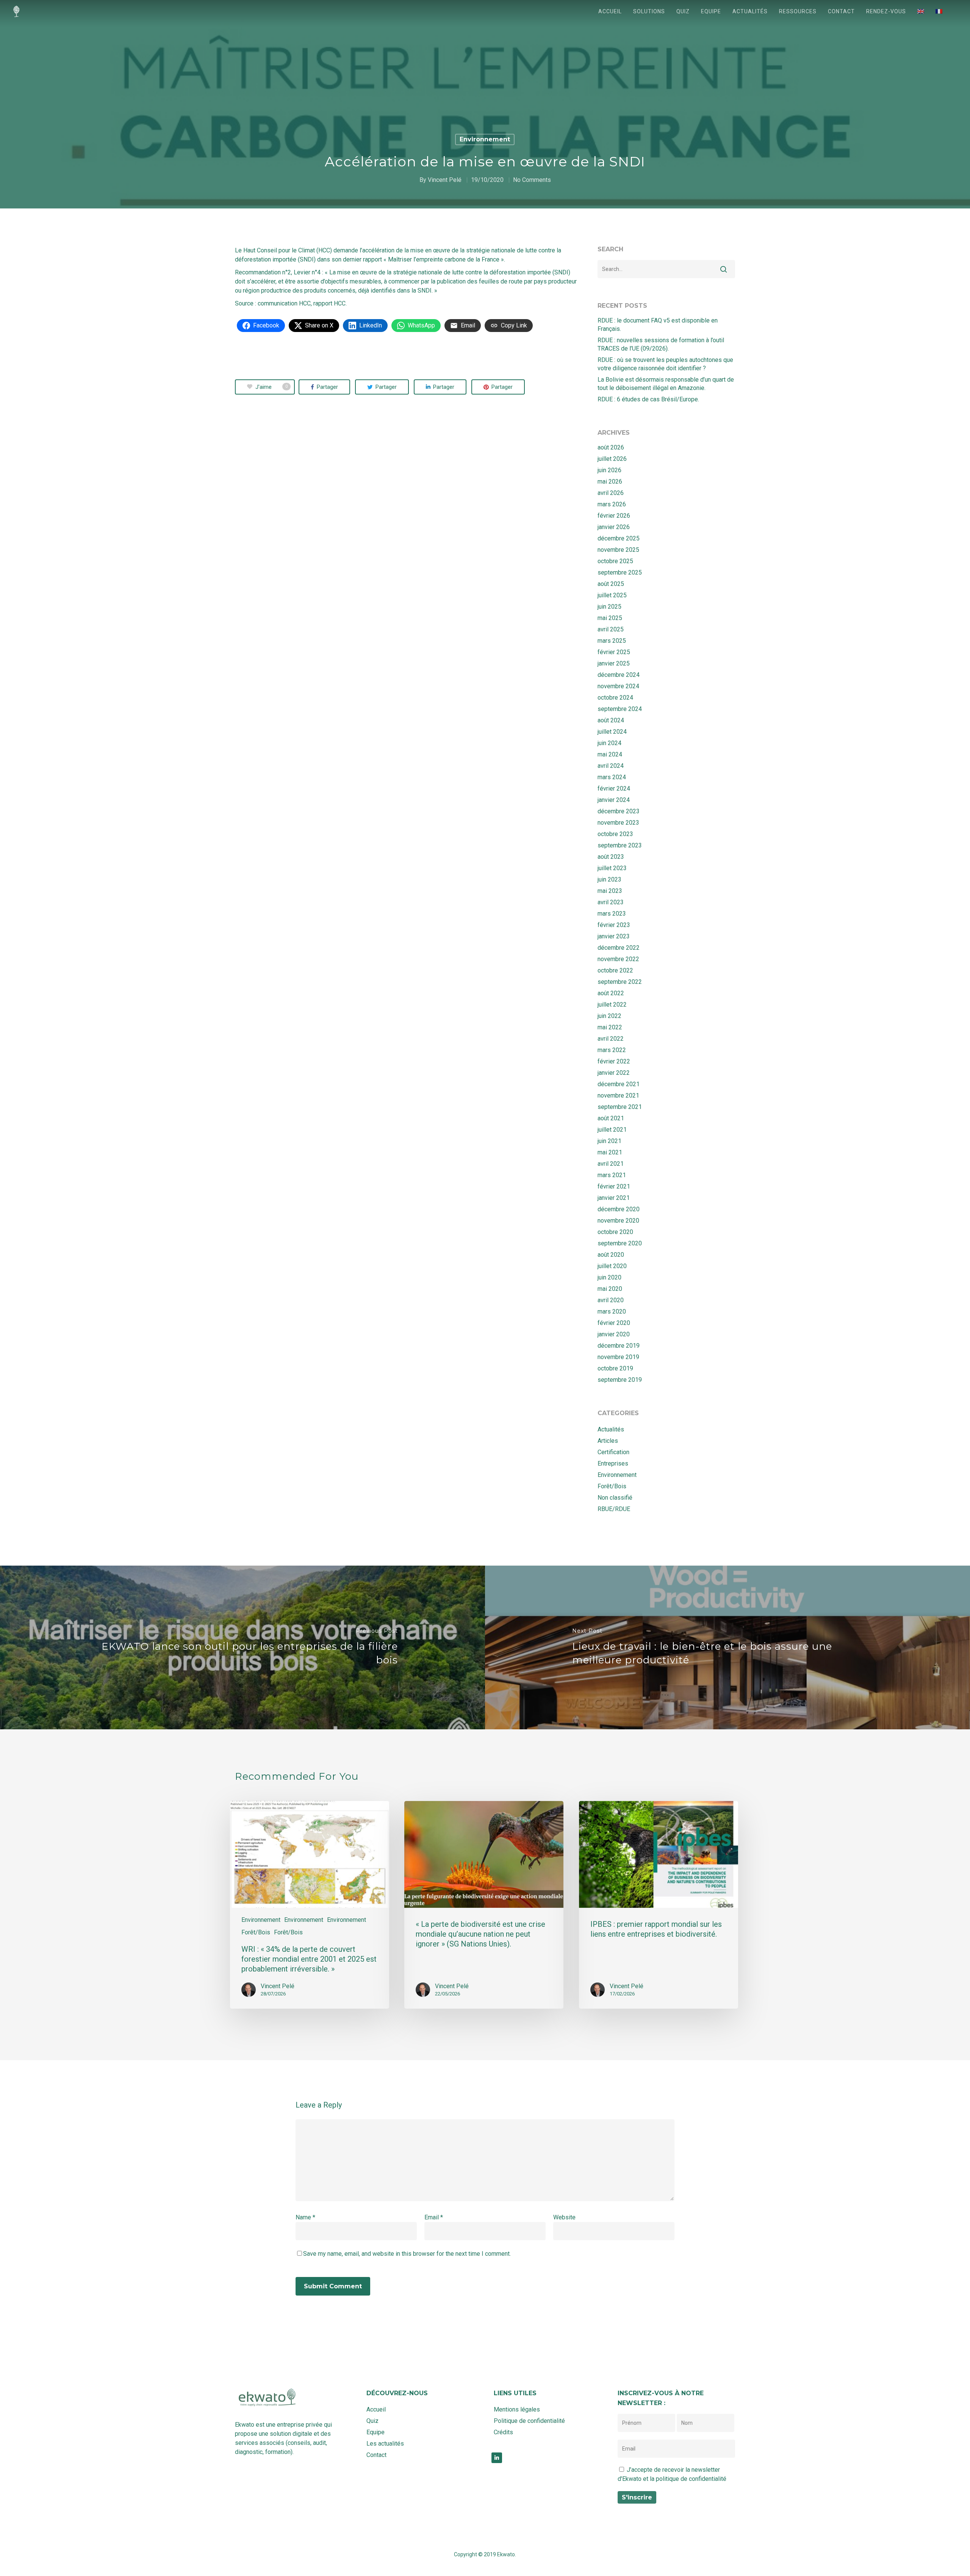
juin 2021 (609, 1141)
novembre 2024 (618, 686)
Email (434, 2217)
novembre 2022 (618, 959)
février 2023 (614, 925)
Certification (613, 1452)
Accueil (610, 11)
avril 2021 (611, 1164)
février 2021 (614, 1186)
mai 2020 (610, 1289)
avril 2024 (611, 766)
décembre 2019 (619, 1346)
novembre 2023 (618, 823)
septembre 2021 (620, 1107)
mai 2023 (610, 891)
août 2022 (611, 993)
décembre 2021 (619, 1084)
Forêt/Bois (612, 1486)
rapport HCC (329, 303)
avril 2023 (611, 902)
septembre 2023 (620, 845)
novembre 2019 (618, 1357)
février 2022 (614, 1061)
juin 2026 (609, 470)
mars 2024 (612, 777)
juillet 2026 (612, 459)
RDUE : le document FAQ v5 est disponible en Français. (658, 325)
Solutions (649, 11)
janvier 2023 (614, 936)
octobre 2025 (615, 561)
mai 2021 (610, 1152)
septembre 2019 (620, 1380)
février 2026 (614, 516)
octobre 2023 (615, 834)
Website (564, 2217)
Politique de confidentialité (529, 2421)
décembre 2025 (619, 538)
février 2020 (614, 1323)
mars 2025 (612, 641)
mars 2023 (612, 914)
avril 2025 (611, 629)
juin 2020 (609, 1277)
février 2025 (614, 652)
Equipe (711, 11)
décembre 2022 (619, 948)
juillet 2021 (612, 1130)
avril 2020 (611, 1300)
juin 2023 (609, 879)
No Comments (532, 180)
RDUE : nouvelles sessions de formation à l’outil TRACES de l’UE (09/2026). (661, 344)
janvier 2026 (614, 527)
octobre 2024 (615, 698)
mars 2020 (612, 1311)
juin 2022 (609, 1016)
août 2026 (611, 447)
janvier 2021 (614, 1198)
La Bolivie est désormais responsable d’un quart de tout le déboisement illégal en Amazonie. (666, 384)
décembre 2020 (619, 1209)
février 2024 (614, 788)
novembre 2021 (618, 1095)
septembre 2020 (620, 1243)
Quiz (683, 11)
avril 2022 (611, 1039)
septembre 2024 (620, 709)
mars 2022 (612, 1050)
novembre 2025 (618, 550)
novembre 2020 (618, 1221)
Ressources (798, 11)
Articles (608, 1441)
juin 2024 (609, 743)
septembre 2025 (620, 572)
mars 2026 (612, 504)
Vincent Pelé (445, 180)
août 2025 (611, 584)
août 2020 (611, 1255)
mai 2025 (610, 618)
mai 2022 (610, 1027)
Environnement (485, 139)
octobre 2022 (615, 970)
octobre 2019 (615, 1368)
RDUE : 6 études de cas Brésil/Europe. (648, 399)
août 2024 (611, 720)
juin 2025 (609, 607)
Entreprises (613, 1463)
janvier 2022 (614, 1073)
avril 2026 (611, 493)
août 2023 (611, 857)
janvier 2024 (614, 800)
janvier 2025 (614, 663)
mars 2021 (612, 1175)
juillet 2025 (612, 595)
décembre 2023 (619, 811)
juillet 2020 (612, 1266)
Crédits (503, 2432)
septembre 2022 (620, 982)
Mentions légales (517, 2409)
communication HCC (284, 303)
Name (305, 2217)
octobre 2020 (615, 1232)
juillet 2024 (612, 732)
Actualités (750, 11)
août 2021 (611, 1118)
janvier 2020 (614, 1334)
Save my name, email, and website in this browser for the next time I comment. (407, 2254)
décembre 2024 (619, 675)
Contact (841, 11)
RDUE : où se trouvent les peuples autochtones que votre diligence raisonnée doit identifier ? (665, 364)
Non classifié (615, 1498)
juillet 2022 (612, 1005)
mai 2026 (610, 482)
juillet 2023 (612, 868)
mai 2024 (610, 754)
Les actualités (385, 2444)
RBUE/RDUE (614, 1509)
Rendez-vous (886, 11)
